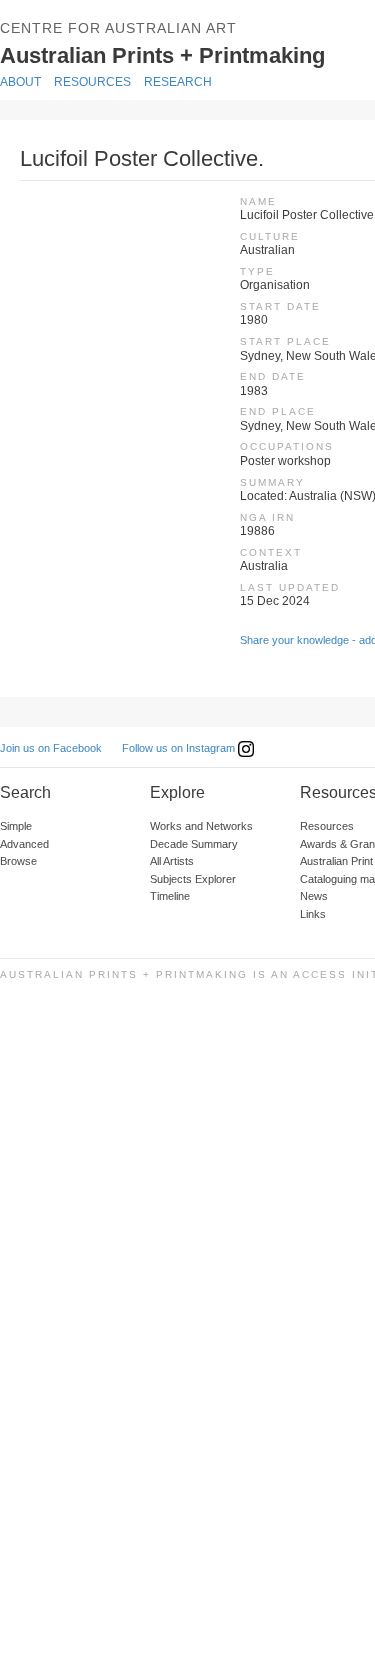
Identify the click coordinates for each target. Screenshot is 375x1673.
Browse (18, 861)
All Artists (172, 861)
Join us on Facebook (51, 748)
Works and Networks (201, 826)
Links (313, 914)
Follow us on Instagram (180, 748)
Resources (92, 82)
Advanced (24, 844)
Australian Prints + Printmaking (186, 54)
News (314, 896)
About (20, 82)
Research (178, 82)
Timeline (170, 896)
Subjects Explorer (193, 879)
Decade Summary (194, 844)
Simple (16, 826)
